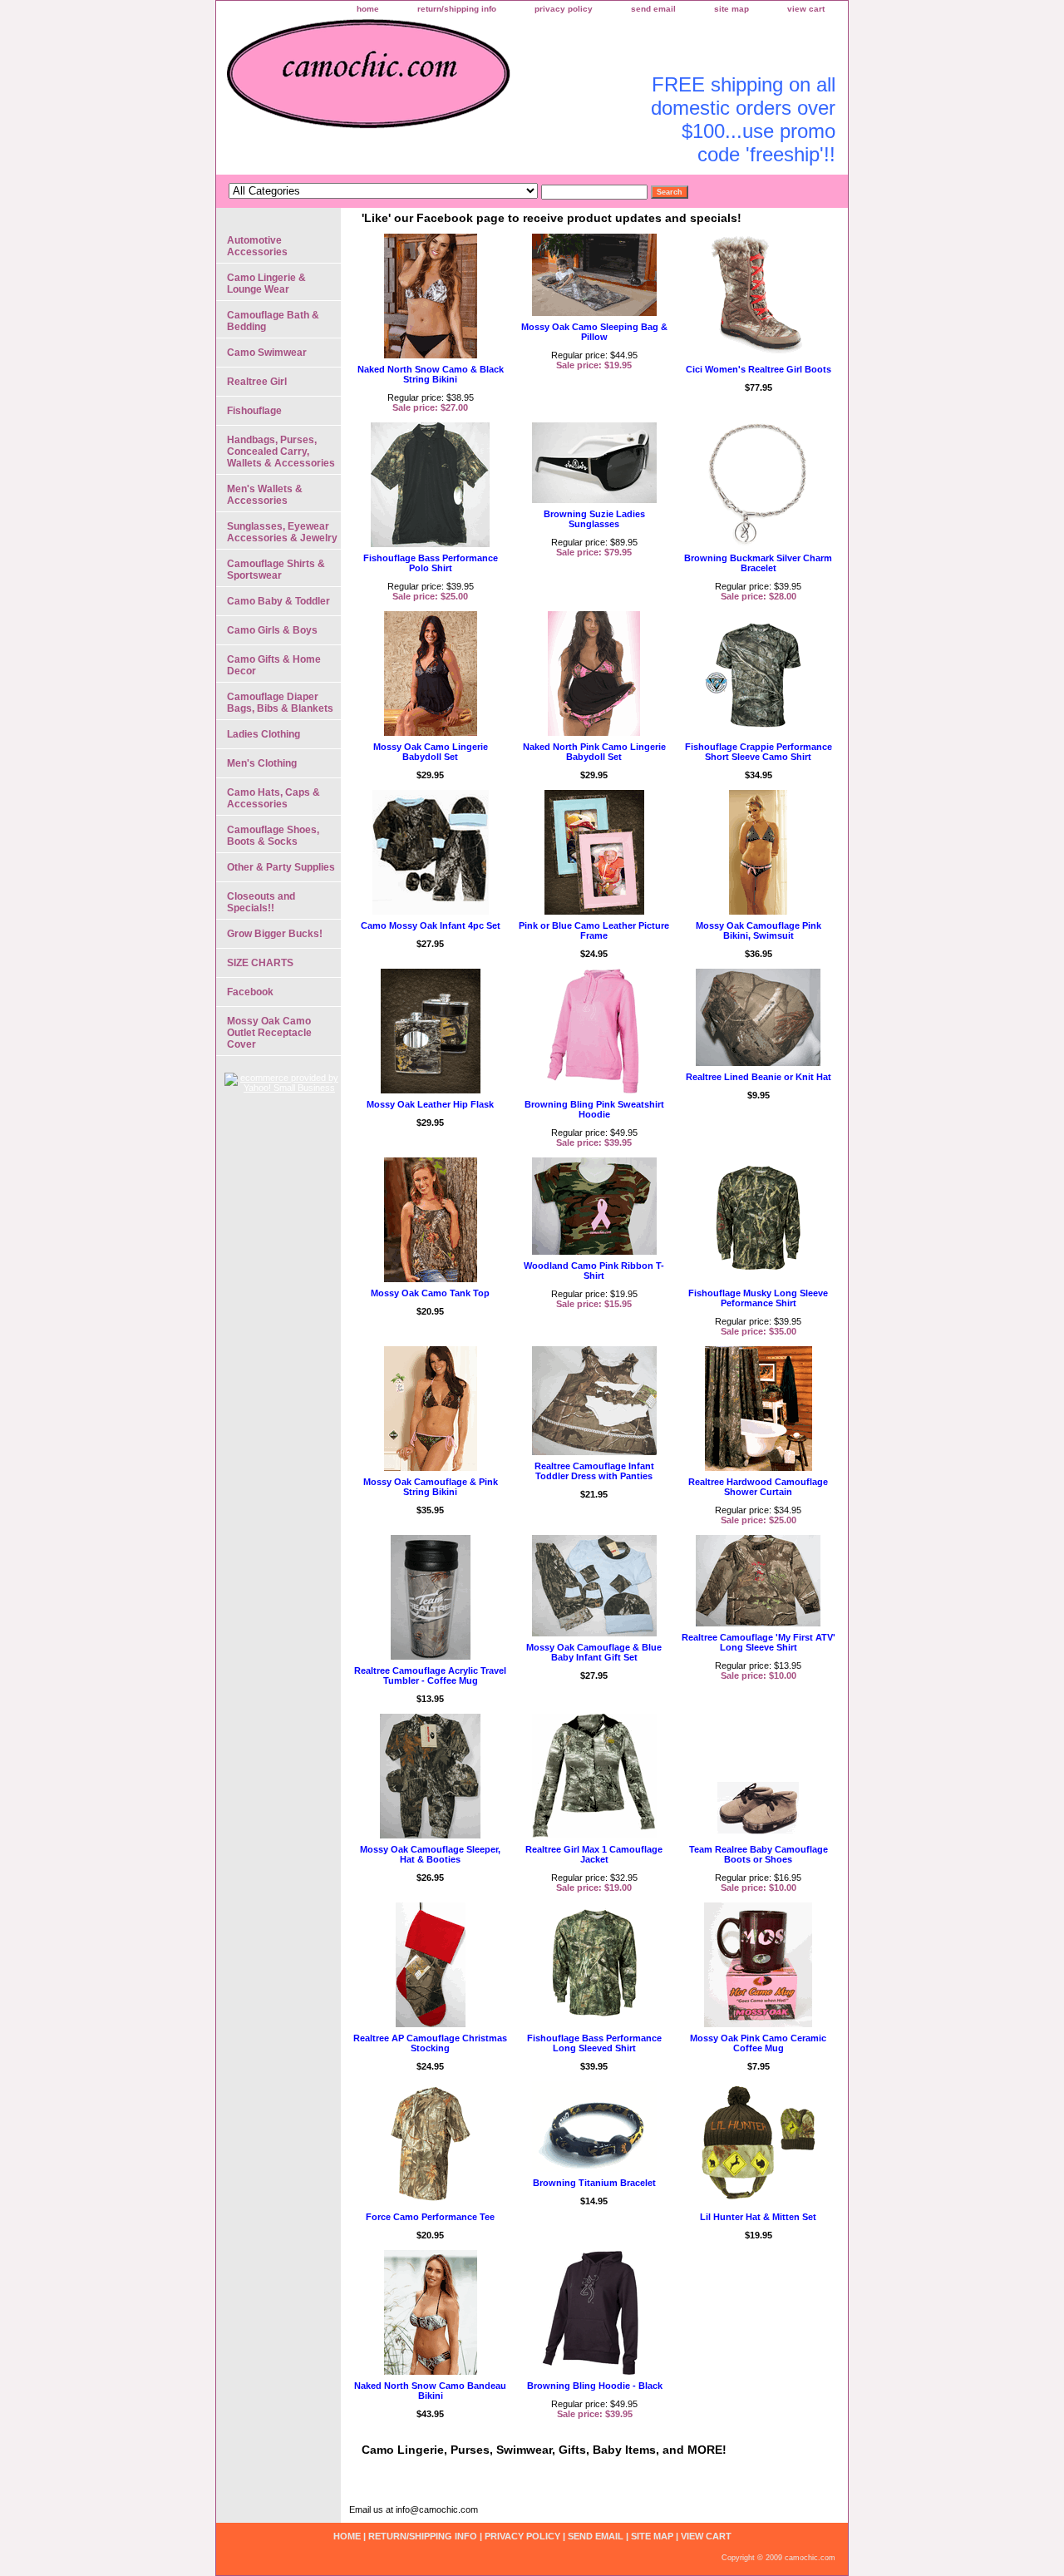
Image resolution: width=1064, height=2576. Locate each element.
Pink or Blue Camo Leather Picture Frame (594, 930)
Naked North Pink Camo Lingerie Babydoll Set (594, 752)
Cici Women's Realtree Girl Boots (759, 369)
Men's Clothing (262, 763)
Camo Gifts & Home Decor (274, 665)
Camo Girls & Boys (272, 630)
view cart (806, 9)
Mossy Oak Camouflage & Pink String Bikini (431, 1487)
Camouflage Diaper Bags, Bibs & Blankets (280, 703)
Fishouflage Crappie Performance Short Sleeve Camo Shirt (759, 752)
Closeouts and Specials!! (261, 902)
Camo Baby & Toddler (278, 601)
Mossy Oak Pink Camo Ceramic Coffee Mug (758, 2043)
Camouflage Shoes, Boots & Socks (273, 836)
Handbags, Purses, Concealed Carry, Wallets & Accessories (281, 452)
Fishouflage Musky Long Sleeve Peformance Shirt (758, 1298)
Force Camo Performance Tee (430, 2217)
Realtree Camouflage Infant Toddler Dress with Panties (594, 1471)
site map (731, 9)
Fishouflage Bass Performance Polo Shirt (431, 563)
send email (653, 9)
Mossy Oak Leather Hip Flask (430, 1104)
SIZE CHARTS (260, 963)
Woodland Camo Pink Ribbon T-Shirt (594, 1271)
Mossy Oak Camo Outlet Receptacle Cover (269, 1033)
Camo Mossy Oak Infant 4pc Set (431, 925)
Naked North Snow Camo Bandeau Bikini (430, 2391)
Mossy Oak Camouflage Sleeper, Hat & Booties (430, 1854)
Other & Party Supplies (281, 867)
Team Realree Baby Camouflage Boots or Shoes (759, 1854)
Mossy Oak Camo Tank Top (430, 1293)
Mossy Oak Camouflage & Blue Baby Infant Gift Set (594, 1652)
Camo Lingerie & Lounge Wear (266, 284)
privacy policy (564, 9)
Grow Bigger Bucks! (275, 934)
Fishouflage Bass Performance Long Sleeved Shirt (594, 2043)
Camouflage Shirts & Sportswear (276, 570)
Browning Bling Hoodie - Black (595, 2386)
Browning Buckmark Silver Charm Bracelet (758, 563)
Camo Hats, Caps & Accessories (273, 798)
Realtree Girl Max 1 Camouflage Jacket (594, 1854)
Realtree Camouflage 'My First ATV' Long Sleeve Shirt (759, 1642)
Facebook (250, 992)
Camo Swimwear (267, 353)
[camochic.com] (424, 83)
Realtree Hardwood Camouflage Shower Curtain (758, 1487)
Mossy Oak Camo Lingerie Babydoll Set (431, 752)
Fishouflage (254, 411)
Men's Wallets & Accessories (265, 495)
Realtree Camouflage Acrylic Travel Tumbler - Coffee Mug (430, 1675)
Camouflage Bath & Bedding (273, 321)
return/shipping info (457, 9)
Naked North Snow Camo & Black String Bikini (431, 374)
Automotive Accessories (257, 246)
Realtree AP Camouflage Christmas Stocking (430, 2043)
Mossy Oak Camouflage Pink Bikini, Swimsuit (759, 930)
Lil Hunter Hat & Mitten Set (758, 2217)
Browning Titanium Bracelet (594, 2183)
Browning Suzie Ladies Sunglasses (594, 519)
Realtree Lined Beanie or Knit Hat (759, 1077)
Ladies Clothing (264, 734)
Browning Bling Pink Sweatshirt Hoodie (594, 1109)
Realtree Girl (257, 382)
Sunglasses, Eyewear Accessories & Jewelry (282, 532)
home (368, 9)
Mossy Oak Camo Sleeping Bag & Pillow (594, 332)
